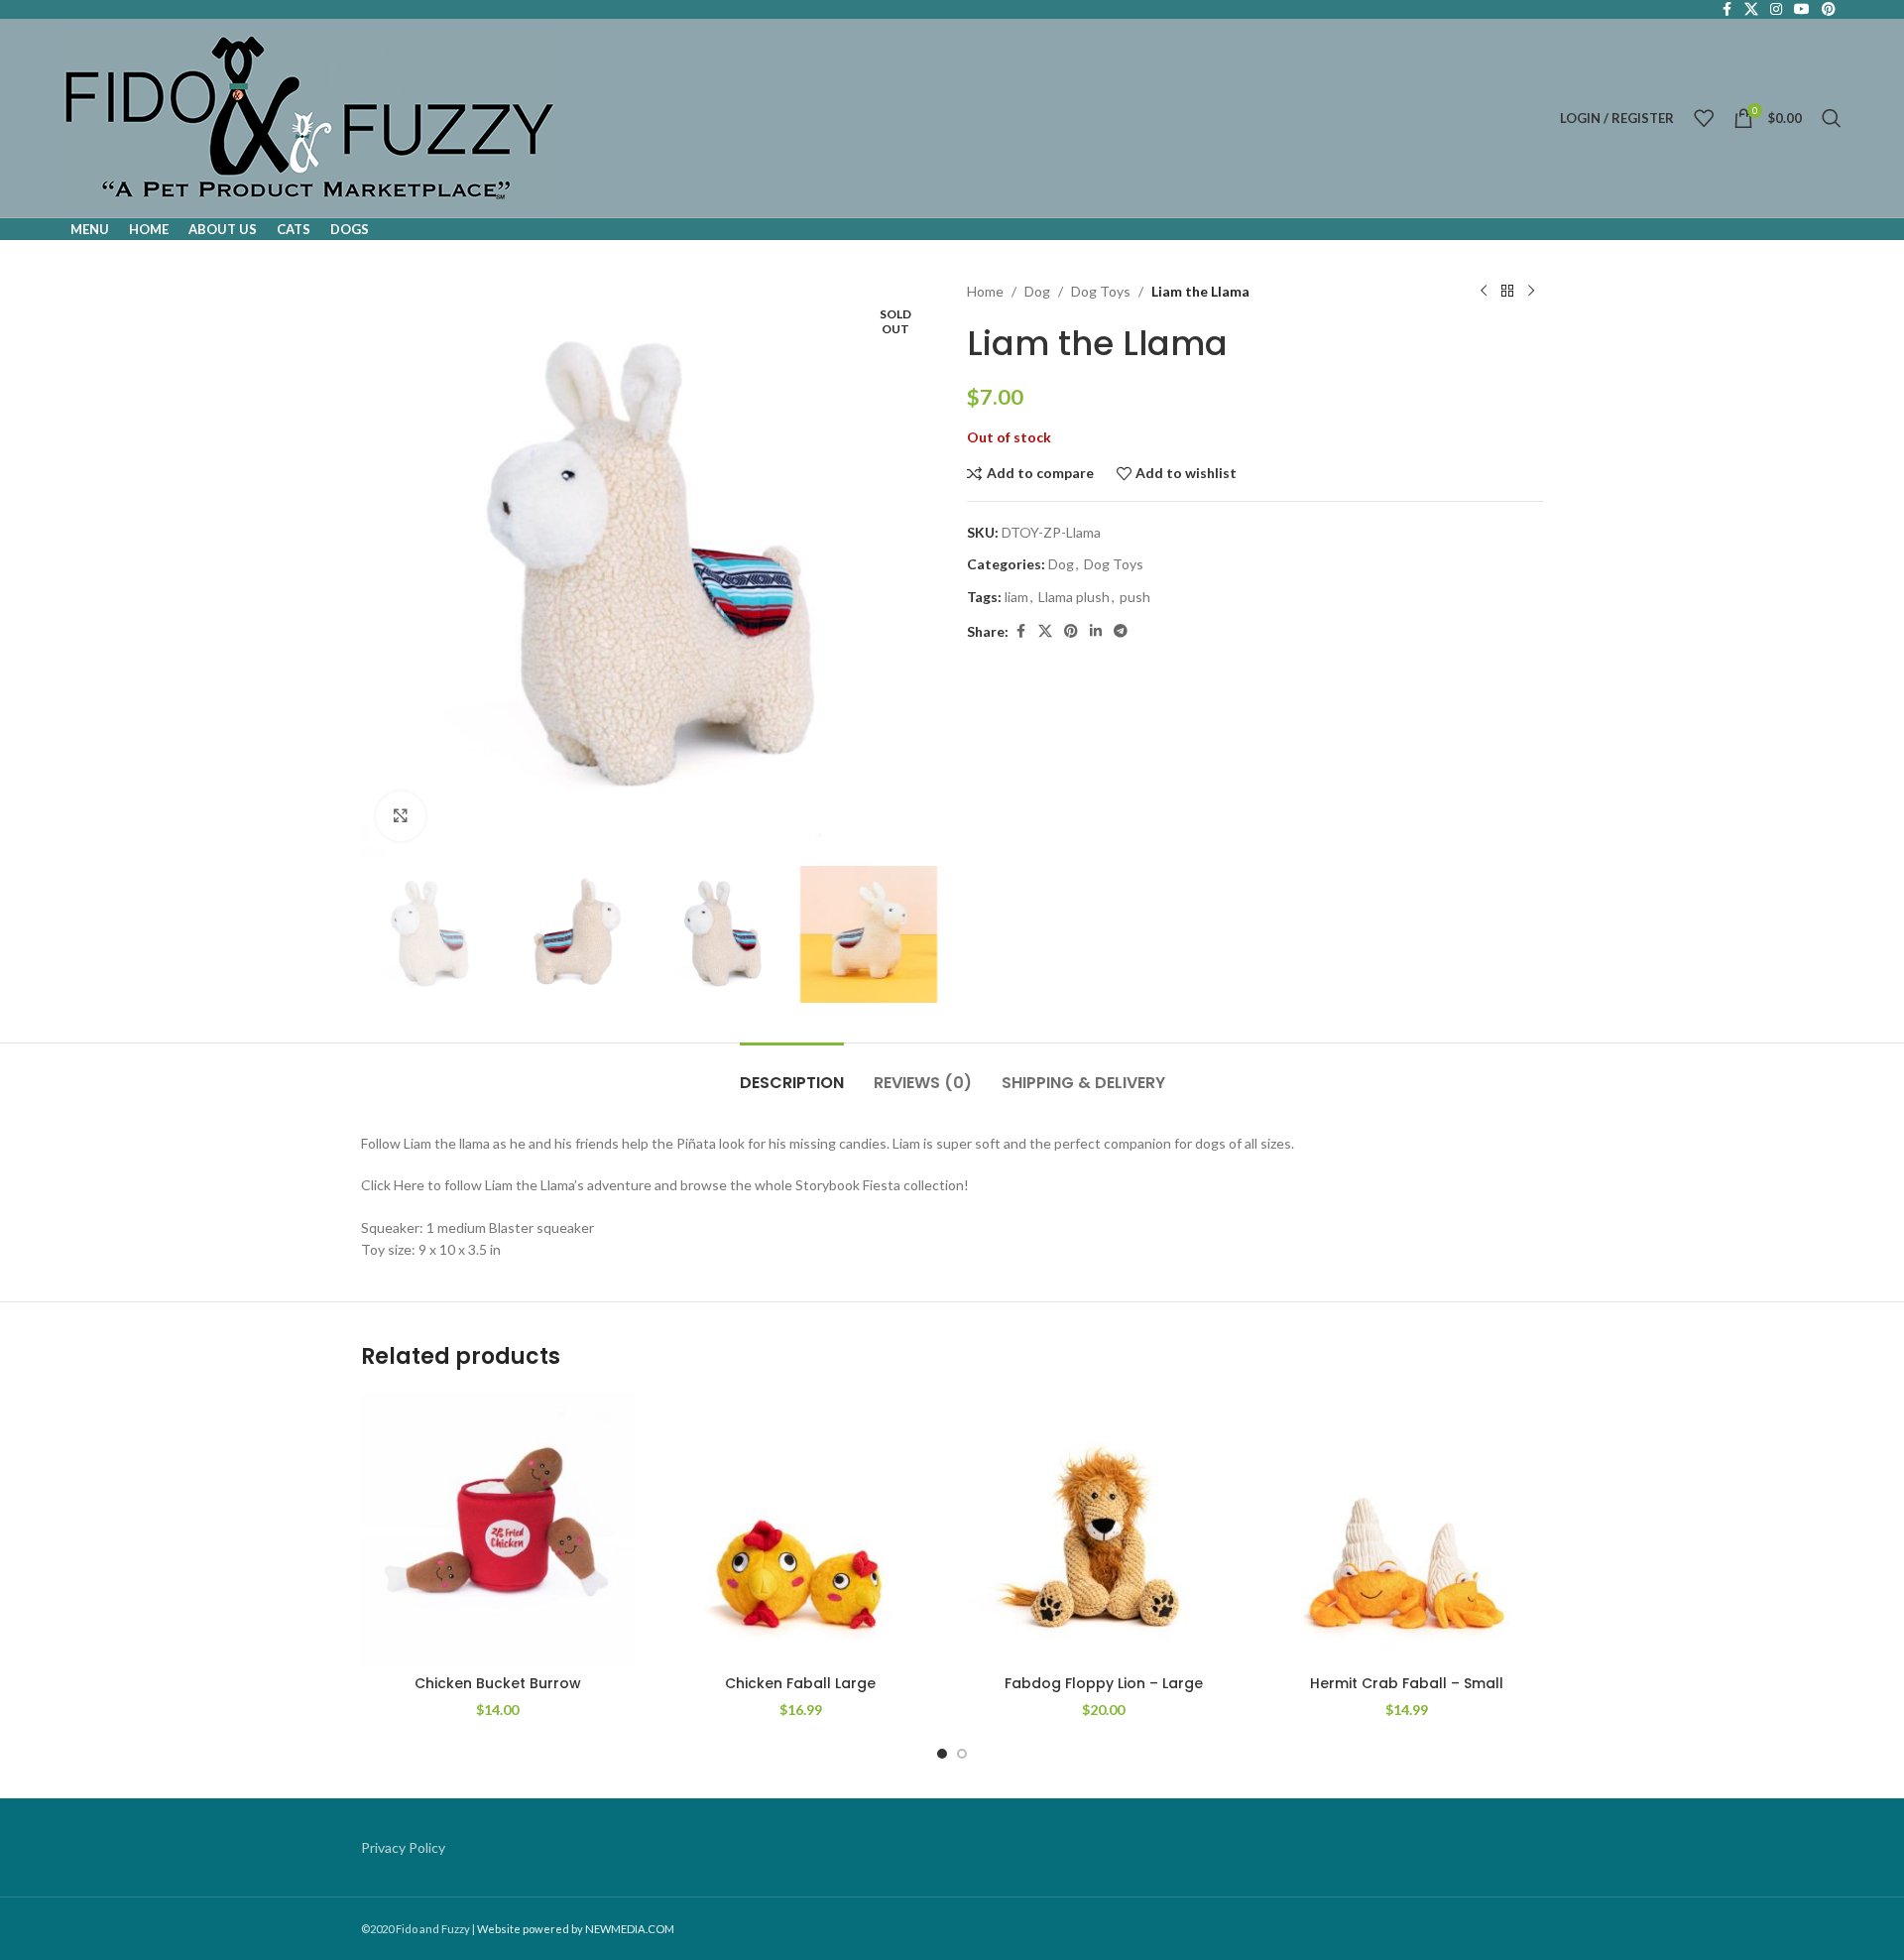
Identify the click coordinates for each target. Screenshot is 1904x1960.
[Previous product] (1484, 292)
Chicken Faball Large (800, 1683)
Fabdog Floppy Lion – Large (1104, 1683)
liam (1016, 597)
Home (985, 291)
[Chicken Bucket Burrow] (498, 1529)
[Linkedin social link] (1096, 631)
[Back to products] (1507, 292)
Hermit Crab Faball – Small (1407, 1683)
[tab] (792, 1073)
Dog (1037, 291)
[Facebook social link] (1020, 631)
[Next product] (1531, 292)
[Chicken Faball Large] (801, 1529)
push (1135, 597)
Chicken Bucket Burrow (498, 1683)
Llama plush (1074, 597)
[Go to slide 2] (962, 1754)
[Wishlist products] (1704, 118)
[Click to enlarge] (401, 816)
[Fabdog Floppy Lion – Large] (1104, 1529)
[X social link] (1045, 631)
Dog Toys (1101, 291)
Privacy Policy (403, 1847)
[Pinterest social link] (1071, 631)
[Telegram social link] (1121, 631)
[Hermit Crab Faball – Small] (1407, 1529)
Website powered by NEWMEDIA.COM (576, 1929)
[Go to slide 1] (942, 1754)
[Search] (1832, 118)
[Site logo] (310, 117)
